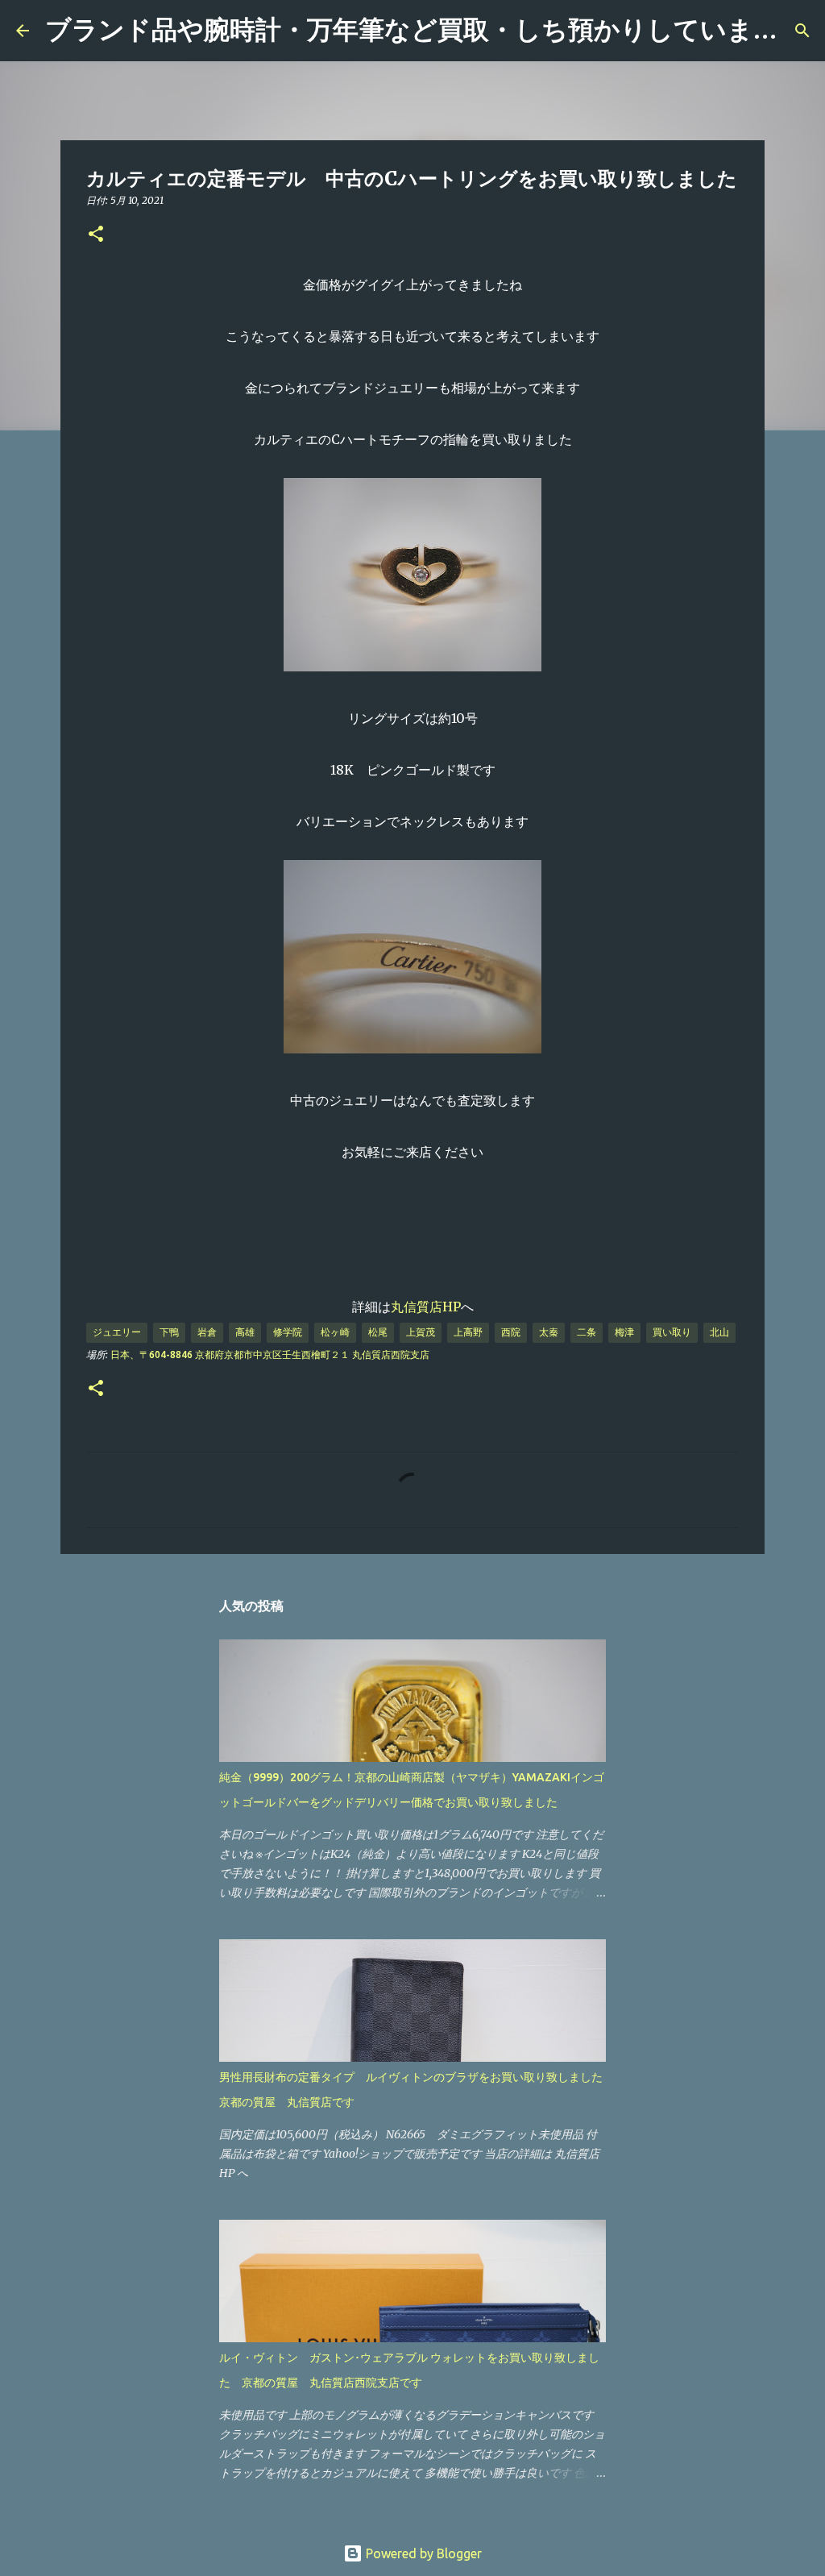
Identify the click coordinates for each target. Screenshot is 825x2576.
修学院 (288, 1332)
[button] (96, 235)
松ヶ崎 (335, 1332)
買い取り (672, 1332)
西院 (511, 1332)
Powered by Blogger (422, 2553)
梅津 (624, 1332)
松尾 (378, 1332)
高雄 (245, 1332)
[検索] (802, 31)
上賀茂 (421, 1332)
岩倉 (207, 1332)
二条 (587, 1332)
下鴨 (169, 1332)
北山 (719, 1332)
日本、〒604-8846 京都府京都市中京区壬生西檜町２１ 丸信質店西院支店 (270, 1354)
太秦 (549, 1332)
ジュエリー (117, 1332)
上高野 (468, 1332)
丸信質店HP (426, 1307)
